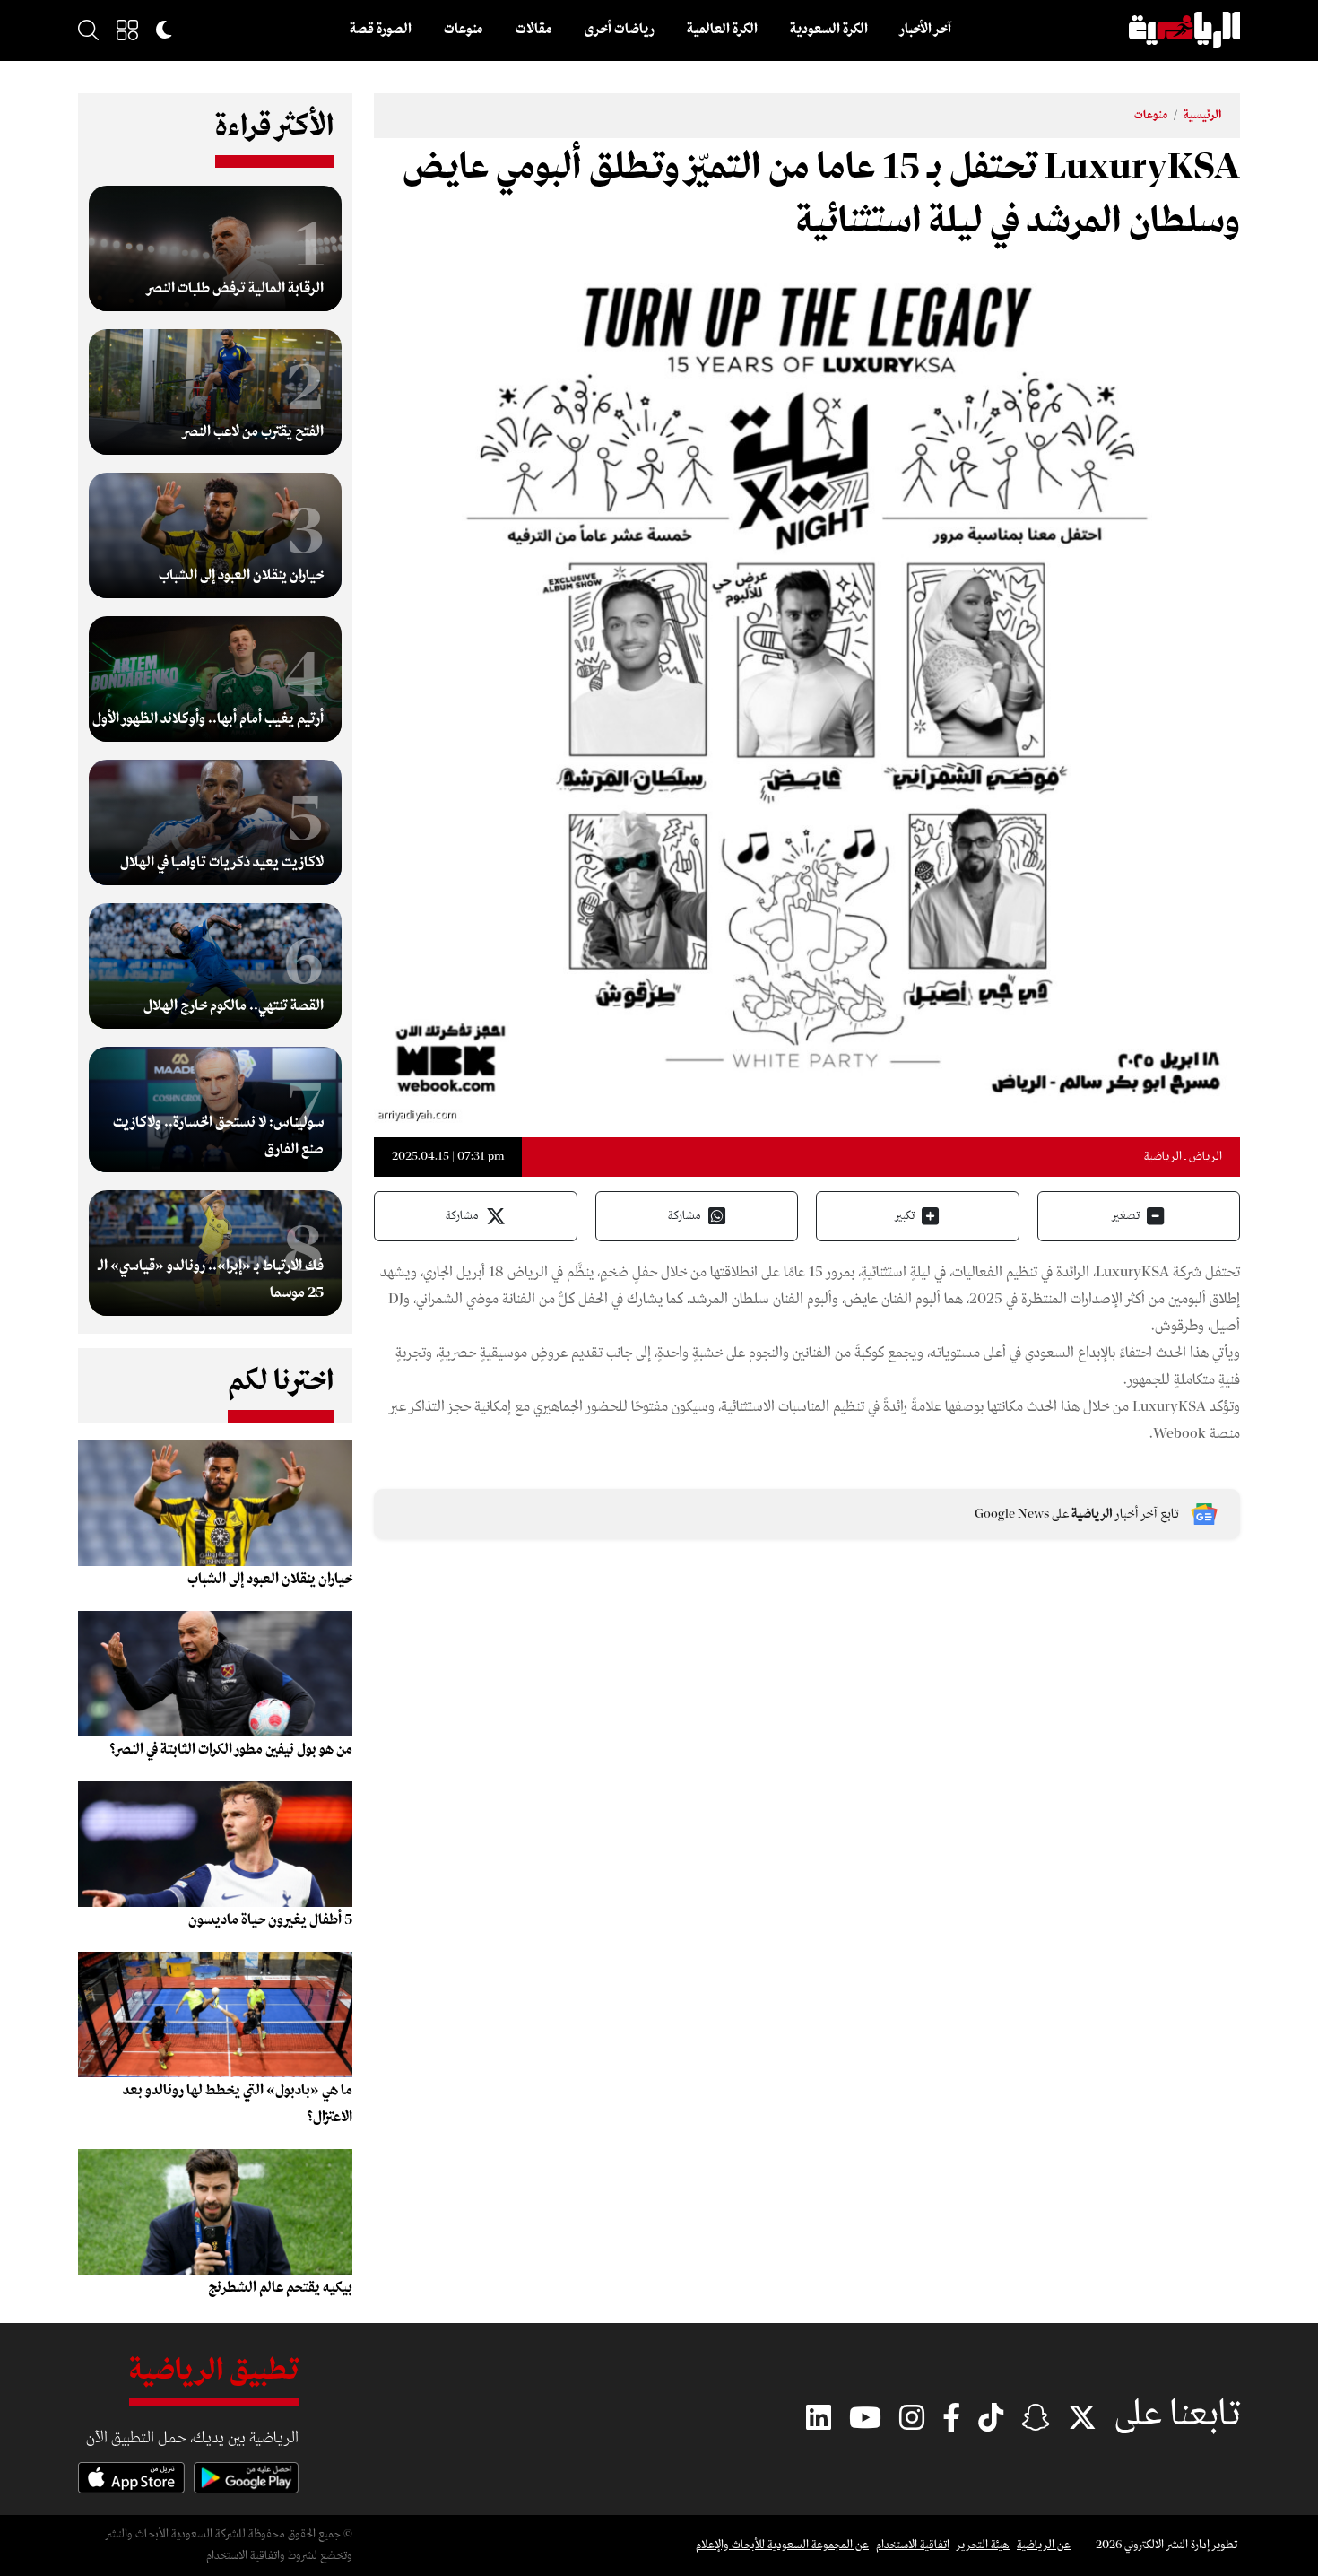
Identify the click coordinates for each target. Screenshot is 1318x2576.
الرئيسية (1203, 115)
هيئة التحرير (983, 2545)
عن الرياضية (1044, 2545)
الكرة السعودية (829, 30)
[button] (127, 30)
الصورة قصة (381, 30)
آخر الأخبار (926, 30)
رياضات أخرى (620, 30)
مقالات (534, 30)
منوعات (464, 30)
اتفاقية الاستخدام (913, 2545)
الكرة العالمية (722, 30)
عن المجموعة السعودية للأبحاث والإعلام (782, 2545)
